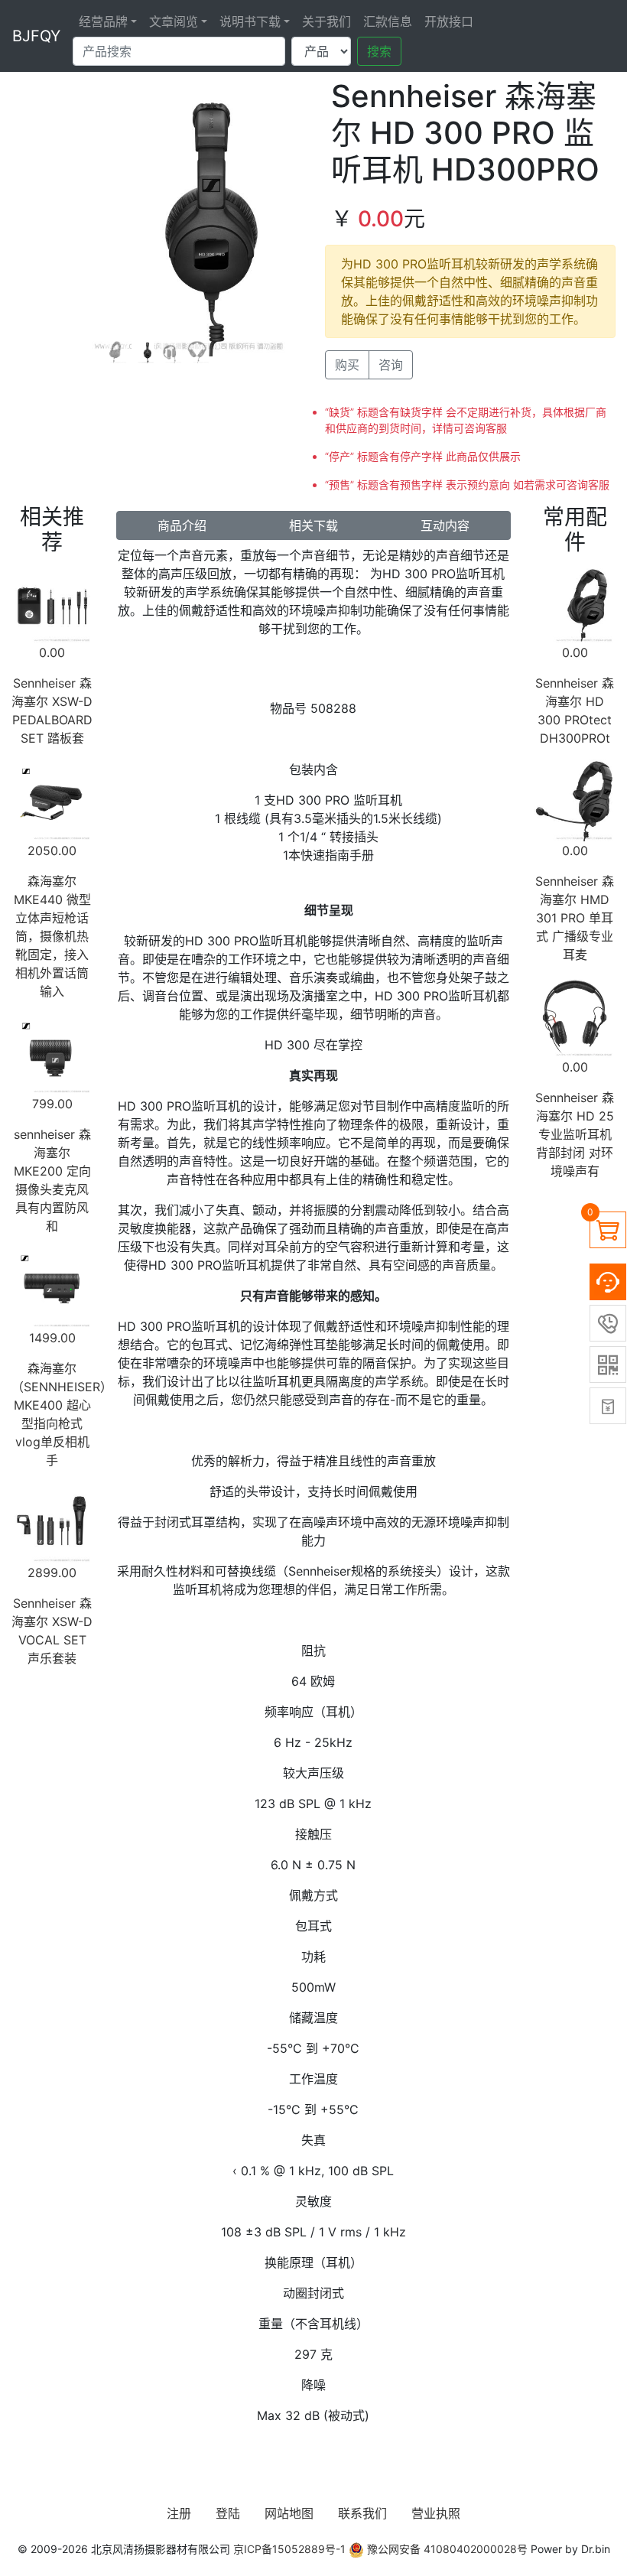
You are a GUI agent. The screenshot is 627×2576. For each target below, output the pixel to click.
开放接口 (449, 21)
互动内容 (445, 525)
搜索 (379, 51)
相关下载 (313, 525)
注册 (179, 2513)
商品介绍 (182, 525)
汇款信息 (388, 21)
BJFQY (36, 36)
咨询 (391, 365)
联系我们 (362, 2513)
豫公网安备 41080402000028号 (446, 2549)
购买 (347, 365)
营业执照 (436, 2513)
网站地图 (289, 2513)
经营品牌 (103, 21)
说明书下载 (250, 21)
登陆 (228, 2513)
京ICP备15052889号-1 (289, 2549)
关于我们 (326, 21)
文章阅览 (174, 21)
